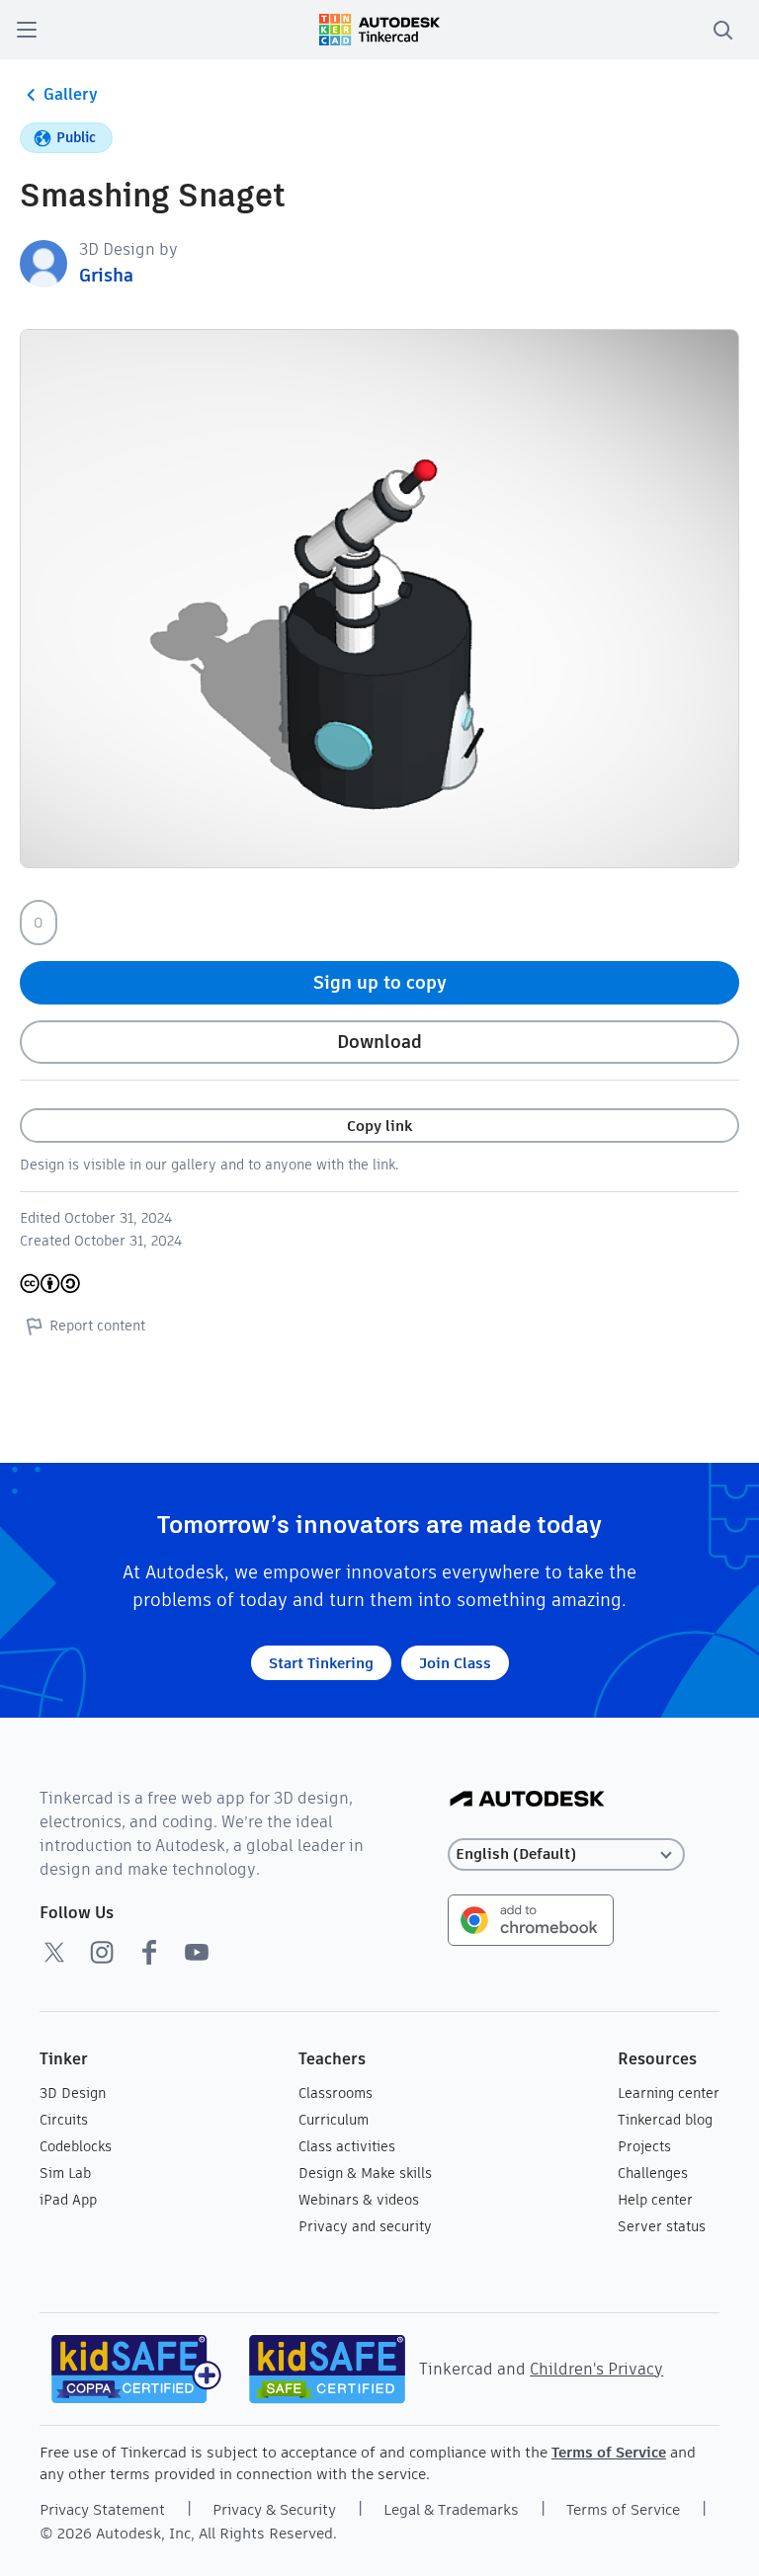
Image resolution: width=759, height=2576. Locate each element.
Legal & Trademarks (451, 2509)
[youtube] (197, 1952)
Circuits (64, 2120)
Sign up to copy (380, 982)
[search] (722, 30)
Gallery (71, 94)
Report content (97, 1326)
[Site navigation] (27, 30)
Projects (644, 2146)
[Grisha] (43, 262)
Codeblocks (76, 2146)
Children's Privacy (596, 2369)
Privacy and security (365, 2226)
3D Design (73, 2093)
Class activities (347, 2146)
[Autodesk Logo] (527, 1800)
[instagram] (102, 1952)
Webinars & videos (359, 2200)
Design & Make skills (365, 2173)
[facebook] (149, 1952)
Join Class (455, 1663)
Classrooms (336, 2093)
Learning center (669, 2093)
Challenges (653, 2173)
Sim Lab (65, 2173)
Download (379, 1042)
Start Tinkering (321, 1663)
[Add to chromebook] (531, 1919)
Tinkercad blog (665, 2120)
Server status (662, 2226)
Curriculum (334, 2120)
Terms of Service (609, 2452)
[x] (54, 1952)
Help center (655, 2200)
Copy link (379, 1126)
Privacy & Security (274, 2509)
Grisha (106, 275)
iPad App (68, 2200)
